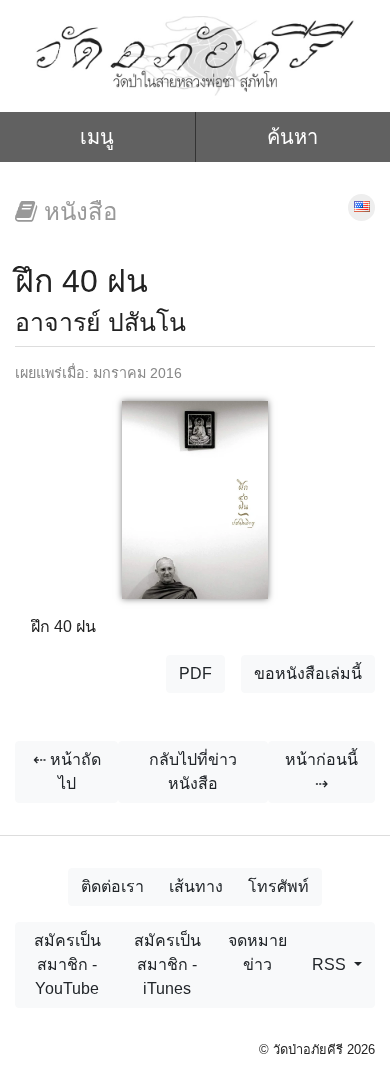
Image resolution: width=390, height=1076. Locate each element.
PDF (195, 673)
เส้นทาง (196, 886)
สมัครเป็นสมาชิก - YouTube (67, 964)
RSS (331, 964)
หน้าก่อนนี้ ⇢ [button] (321, 771)
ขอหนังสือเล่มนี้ (308, 673)
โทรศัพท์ (278, 886)
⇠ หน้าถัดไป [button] (67, 771)
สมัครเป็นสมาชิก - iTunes (167, 964)
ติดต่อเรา (112, 886)
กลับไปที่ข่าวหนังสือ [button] (193, 771)
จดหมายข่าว (257, 952)
